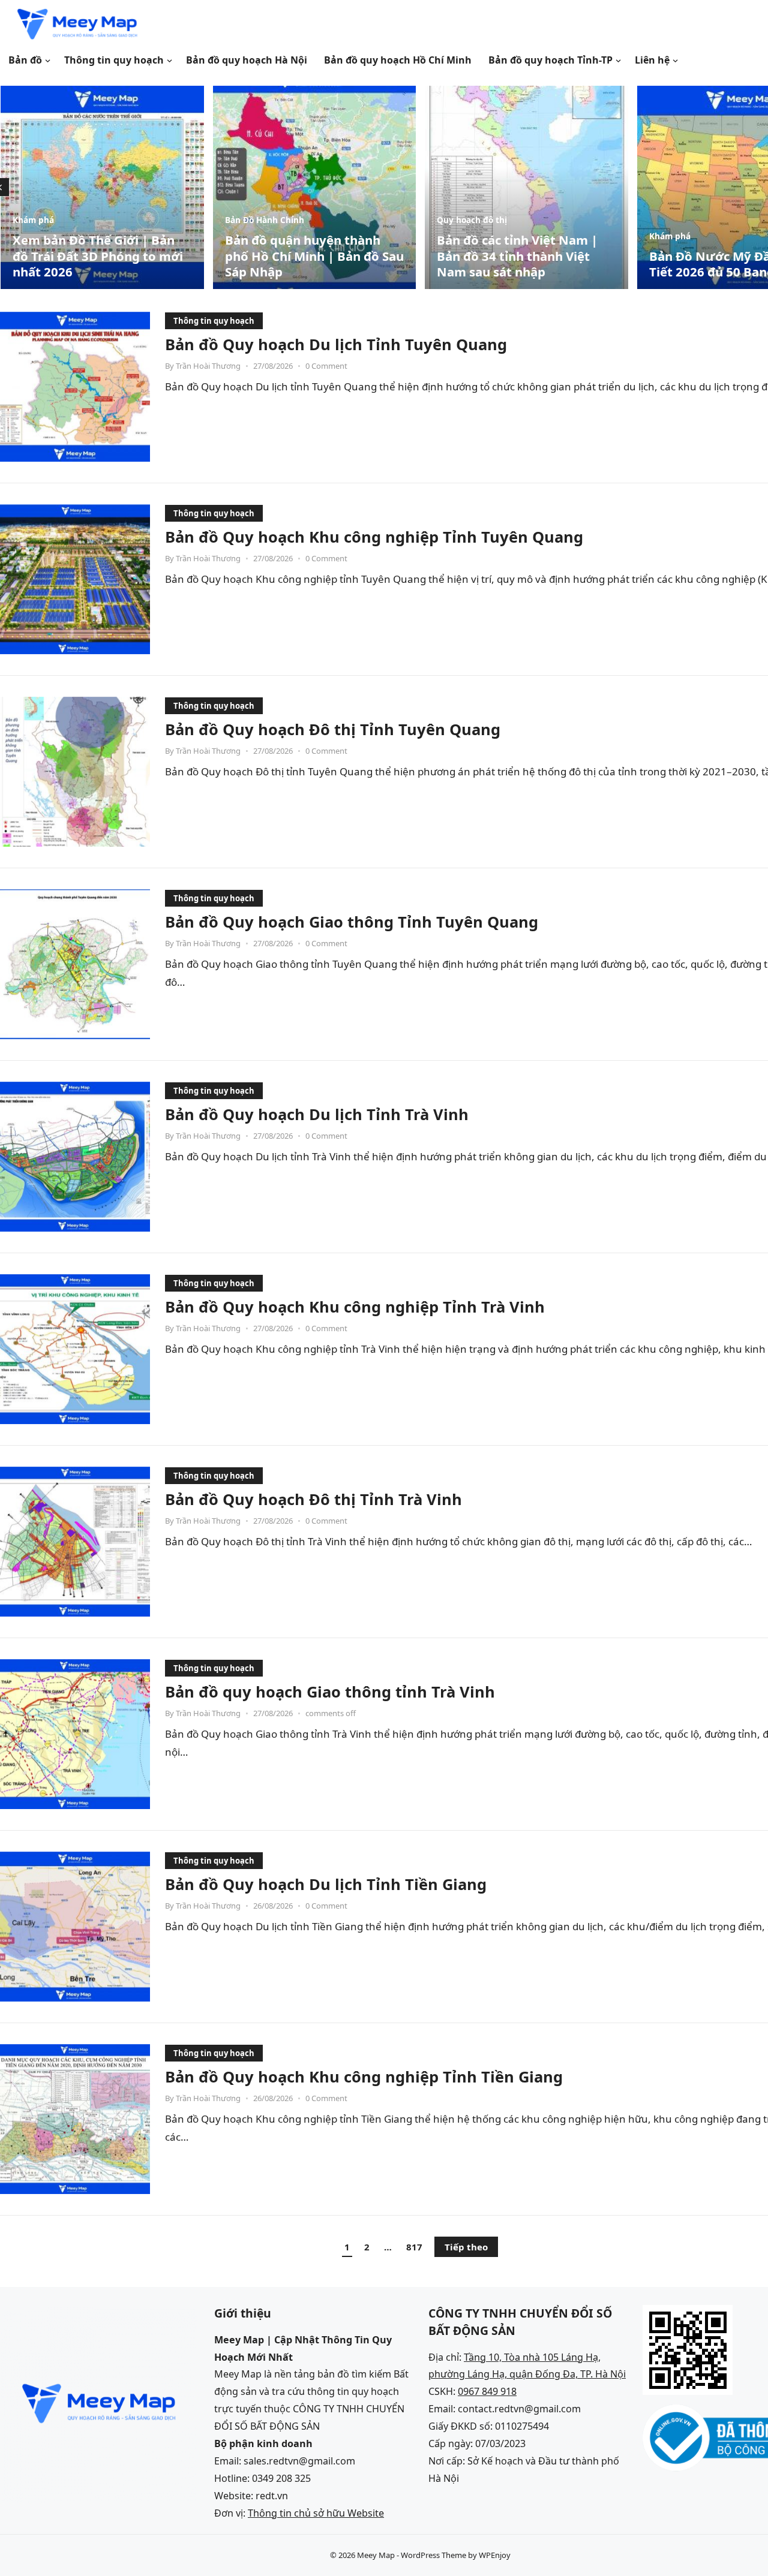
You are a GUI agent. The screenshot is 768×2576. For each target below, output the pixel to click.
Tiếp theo (466, 2247)
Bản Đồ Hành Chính (52, 220)
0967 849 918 (487, 2391)
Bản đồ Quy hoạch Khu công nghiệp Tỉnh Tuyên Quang (374, 537)
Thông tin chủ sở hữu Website (316, 2513)
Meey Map (376, 2555)
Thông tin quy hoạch (214, 321)
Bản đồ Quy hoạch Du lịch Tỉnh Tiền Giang (326, 1884)
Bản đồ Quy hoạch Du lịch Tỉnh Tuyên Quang (336, 344)
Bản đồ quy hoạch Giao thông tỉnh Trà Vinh (330, 1692)
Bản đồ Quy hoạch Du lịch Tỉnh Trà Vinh (317, 1114)
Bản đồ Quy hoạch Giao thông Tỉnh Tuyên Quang (352, 922)
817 (414, 2247)
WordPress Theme (433, 2555)
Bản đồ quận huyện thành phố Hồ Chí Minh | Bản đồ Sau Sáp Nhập (102, 256)
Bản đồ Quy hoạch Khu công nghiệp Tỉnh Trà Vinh (355, 1307)
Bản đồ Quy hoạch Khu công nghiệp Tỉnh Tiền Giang (364, 2077)
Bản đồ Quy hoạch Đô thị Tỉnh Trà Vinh (313, 1499)
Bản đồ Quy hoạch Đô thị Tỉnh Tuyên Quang (333, 729)
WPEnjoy (495, 2555)
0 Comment (326, 366)
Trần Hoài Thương (208, 366)
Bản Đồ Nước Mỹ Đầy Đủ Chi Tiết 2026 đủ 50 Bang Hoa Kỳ (523, 264)
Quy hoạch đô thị (259, 220)
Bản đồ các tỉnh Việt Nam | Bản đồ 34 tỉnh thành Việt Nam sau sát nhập (305, 256)
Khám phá (457, 236)
